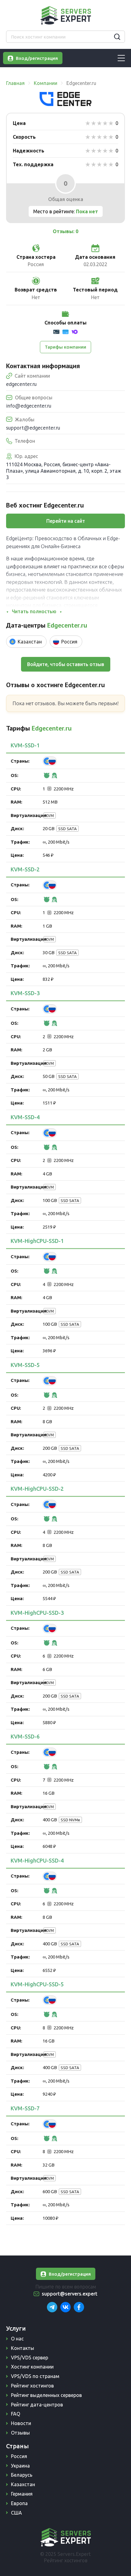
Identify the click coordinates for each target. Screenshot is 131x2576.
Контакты (23, 2348)
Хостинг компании (32, 2367)
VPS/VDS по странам (35, 2376)
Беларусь (22, 2475)
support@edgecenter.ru (33, 428)
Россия (19, 2456)
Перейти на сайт (66, 521)
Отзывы (20, 2433)
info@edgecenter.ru (29, 406)
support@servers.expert (70, 2294)
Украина (20, 2466)
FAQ (16, 2414)
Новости (21, 2423)
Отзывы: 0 (65, 231)
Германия (22, 2494)
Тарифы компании (65, 347)
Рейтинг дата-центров (37, 2405)
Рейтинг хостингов (32, 2386)
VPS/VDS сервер (30, 2358)
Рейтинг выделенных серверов (46, 2395)
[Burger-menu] (121, 58)
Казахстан (23, 2484)
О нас (17, 2339)
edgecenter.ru (21, 384)
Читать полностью (34, 611)
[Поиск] (117, 37)
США (16, 2513)
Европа (19, 2503)
